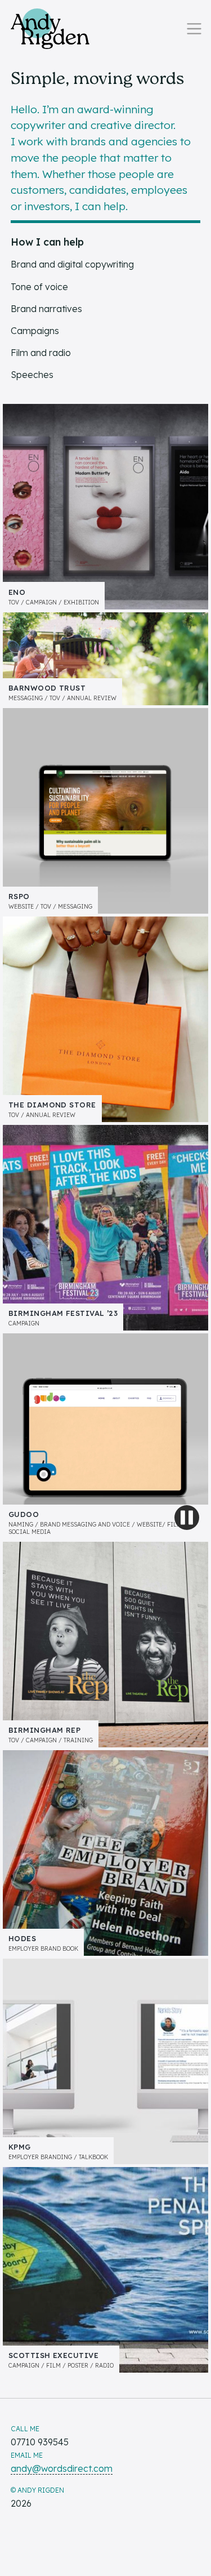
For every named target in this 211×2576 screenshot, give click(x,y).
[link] (50, 29)
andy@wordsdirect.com (62, 2468)
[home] (50, 29)
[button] (194, 29)
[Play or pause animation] (187, 1518)
